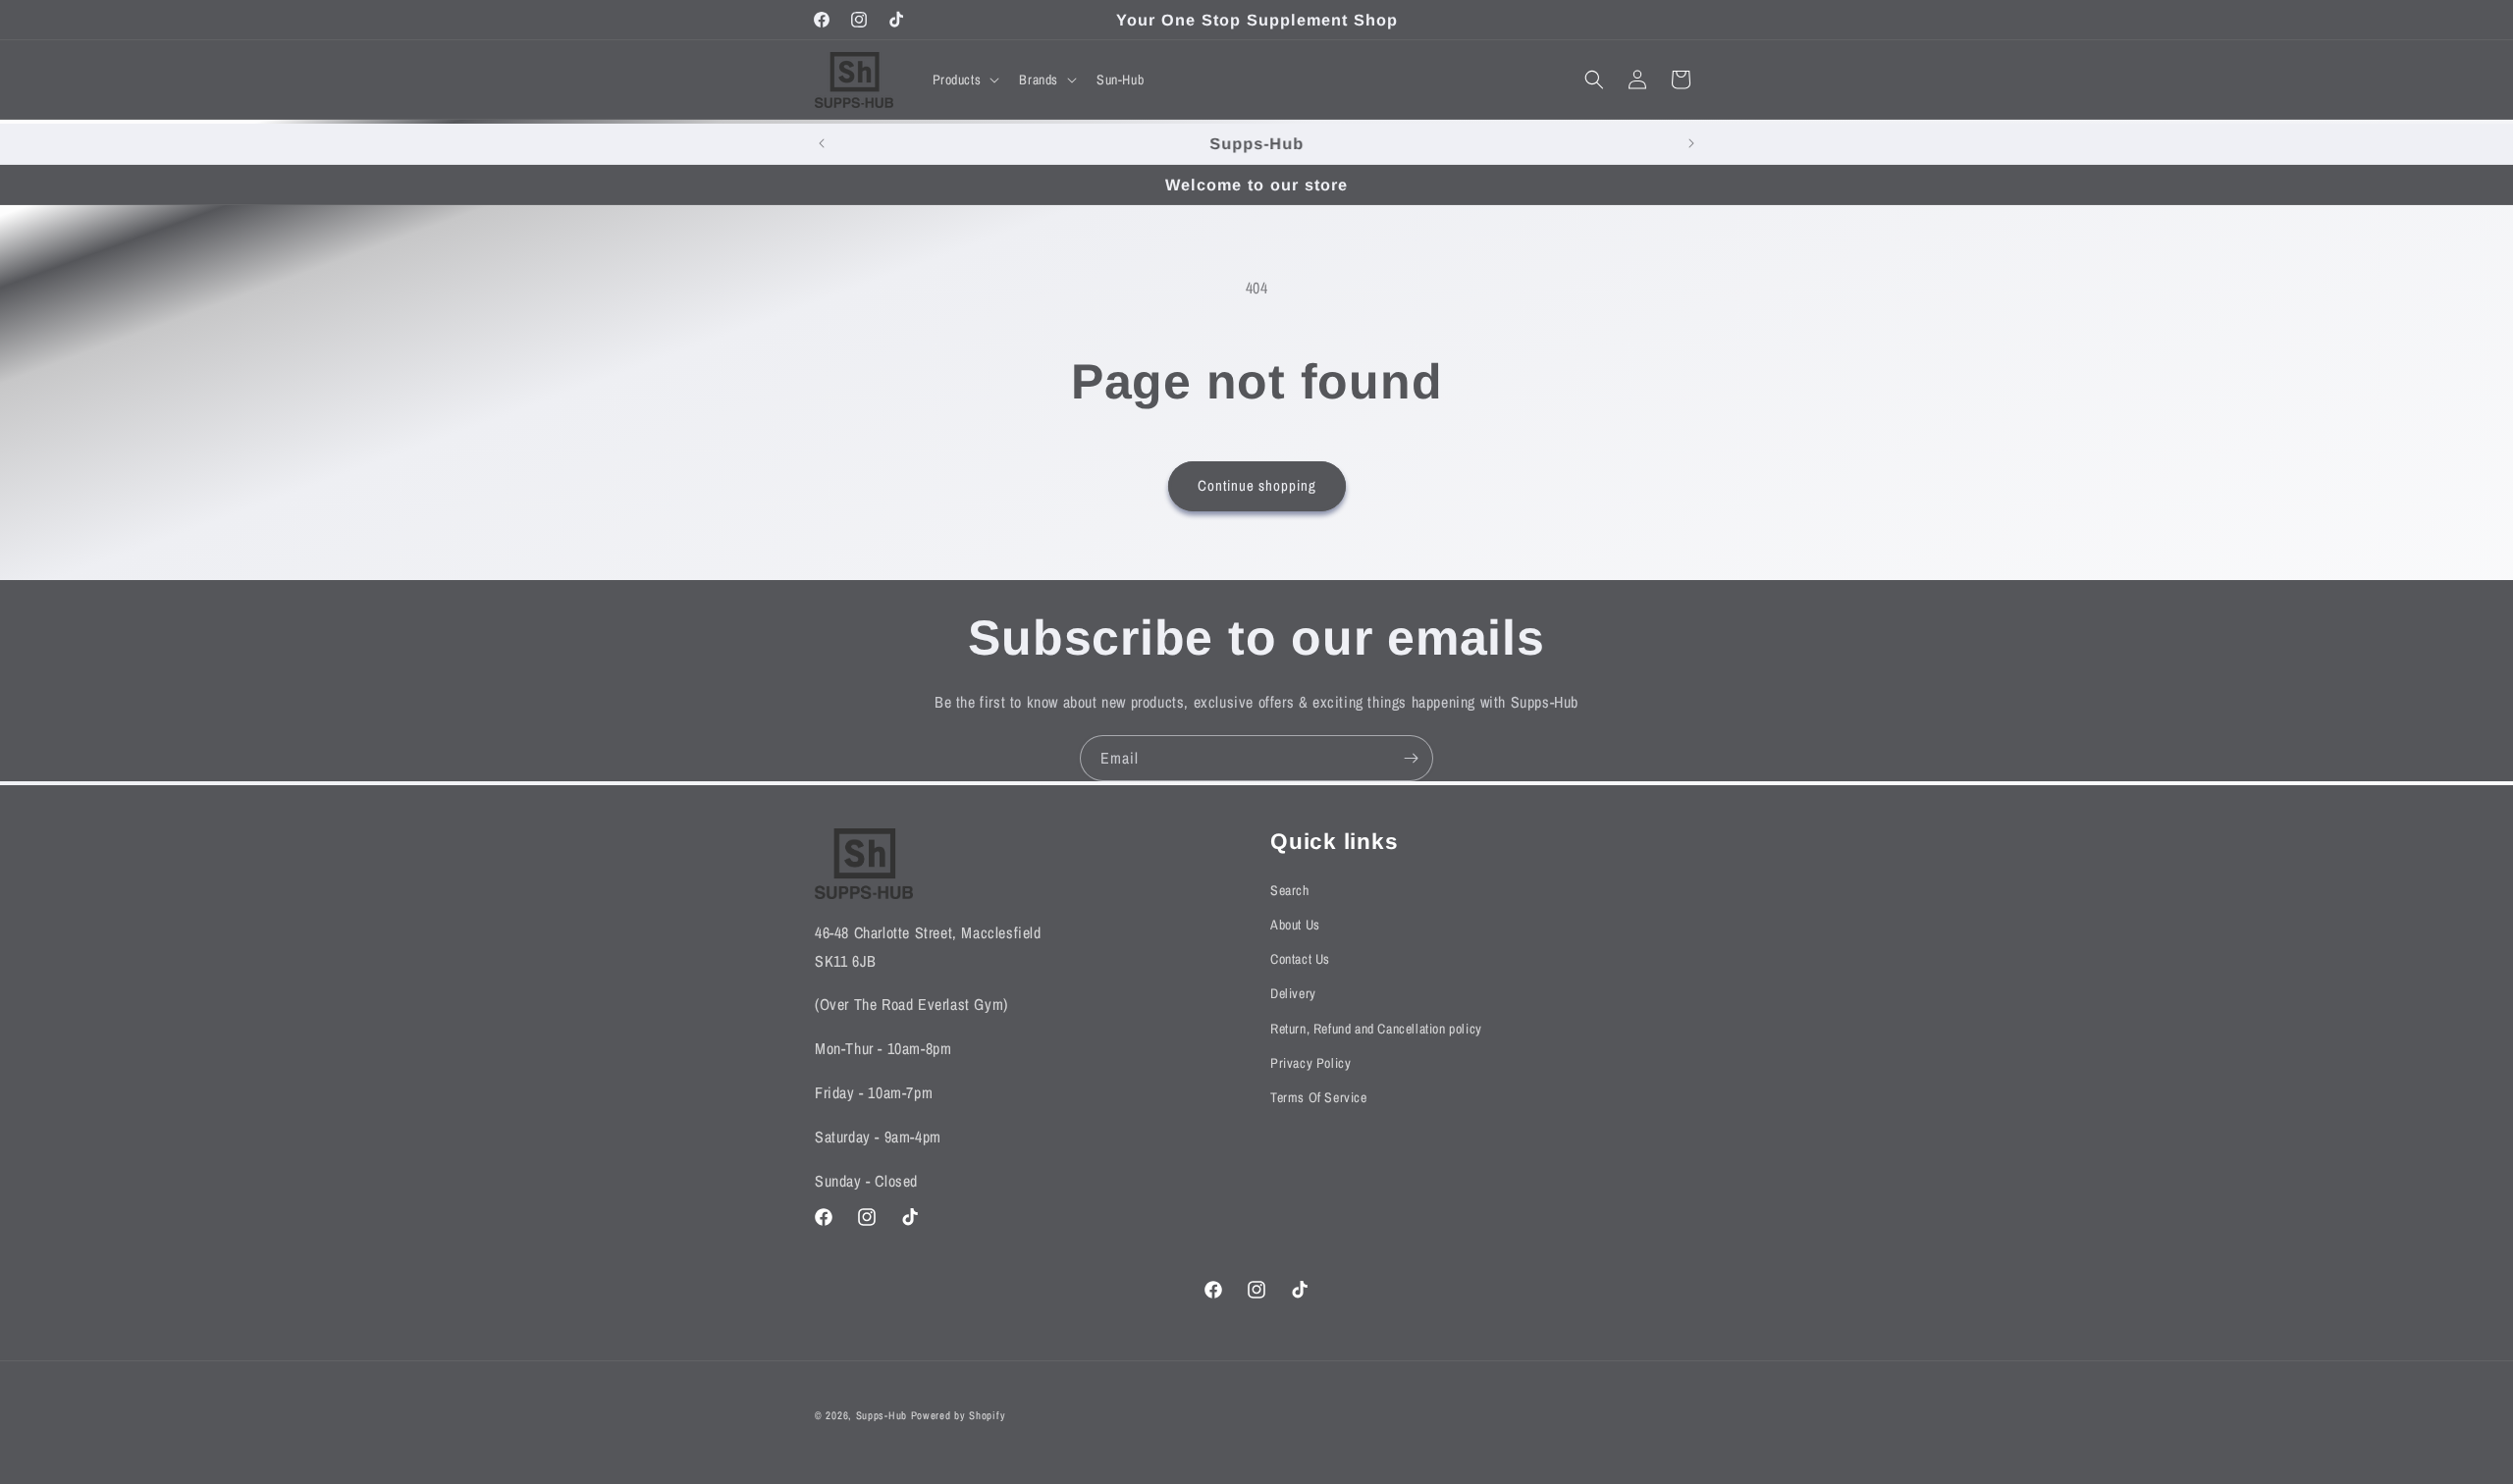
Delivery (1293, 994)
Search (1290, 890)
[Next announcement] (1691, 143)
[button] (964, 79)
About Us (1295, 925)
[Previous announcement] (822, 143)
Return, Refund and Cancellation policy (1376, 1029)
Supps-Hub (882, 1415)
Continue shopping (1257, 485)
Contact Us (1300, 960)
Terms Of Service (1319, 1097)
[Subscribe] (1411, 758)
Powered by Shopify (959, 1415)
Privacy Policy (1310, 1063)
